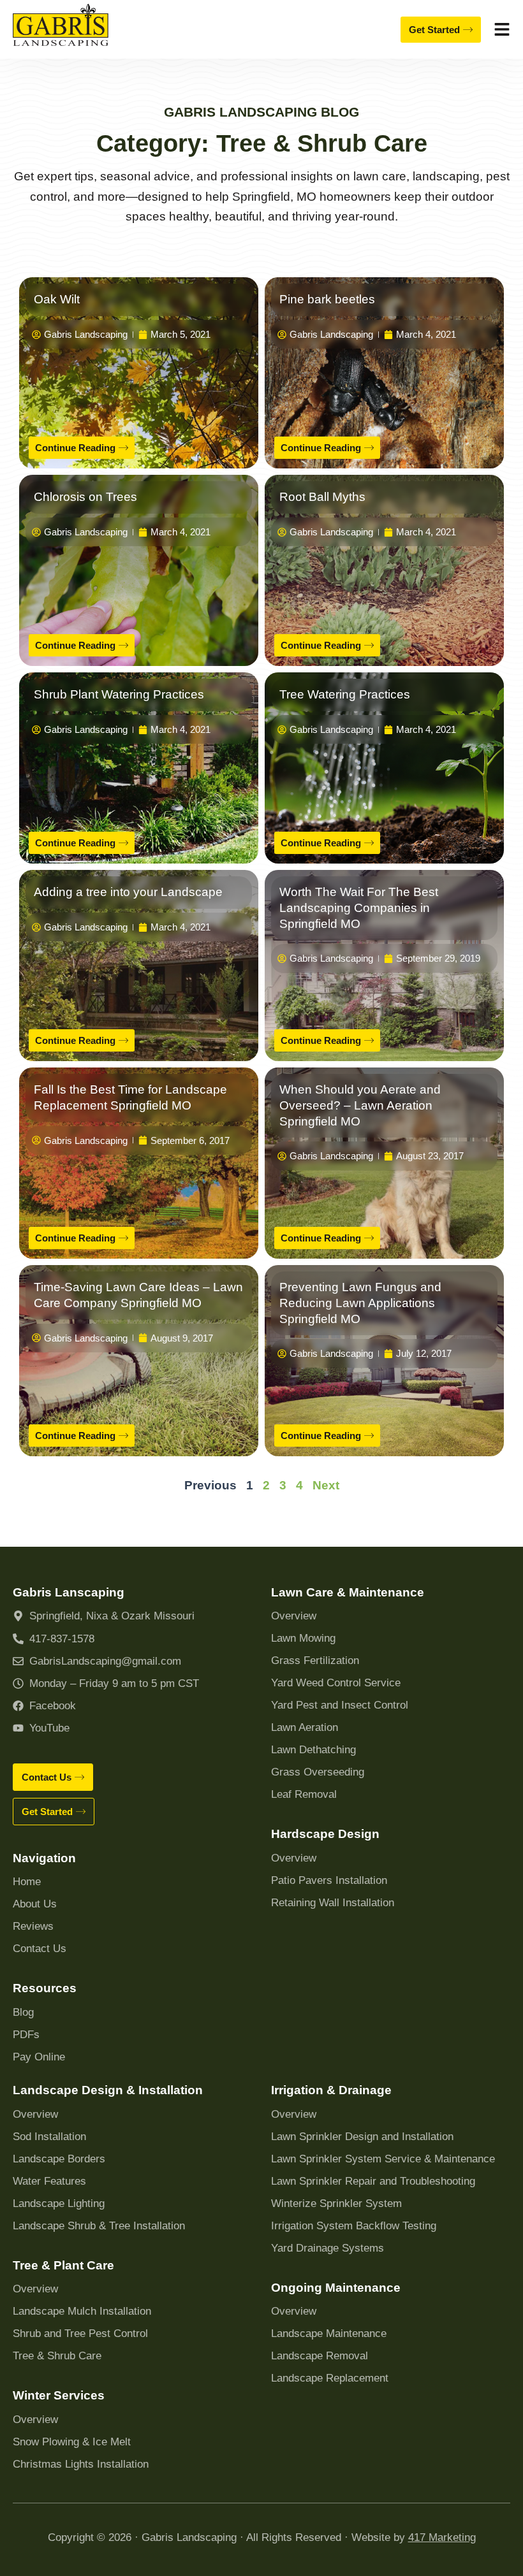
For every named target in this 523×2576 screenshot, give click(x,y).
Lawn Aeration (305, 1727)
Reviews (33, 1926)
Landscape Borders (59, 2159)
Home (27, 1882)
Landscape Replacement (330, 2378)
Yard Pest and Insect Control (340, 1705)
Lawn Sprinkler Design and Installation (362, 2137)
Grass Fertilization (315, 1661)
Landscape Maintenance (329, 2334)
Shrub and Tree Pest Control (80, 2334)
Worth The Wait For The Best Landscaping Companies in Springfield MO (359, 908)
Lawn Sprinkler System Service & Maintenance (383, 2159)
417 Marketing (442, 2537)
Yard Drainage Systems (328, 2248)
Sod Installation (49, 2137)
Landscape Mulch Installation (82, 2311)
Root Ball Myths (322, 497)
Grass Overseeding (318, 1772)
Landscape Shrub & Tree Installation (99, 2226)
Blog (23, 2012)
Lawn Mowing (303, 1638)
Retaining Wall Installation (333, 1903)
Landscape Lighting (59, 2203)
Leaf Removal (304, 1794)
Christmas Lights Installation (81, 2464)
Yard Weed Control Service (336, 1683)
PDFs (26, 2035)
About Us (35, 1904)
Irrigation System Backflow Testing (354, 2226)
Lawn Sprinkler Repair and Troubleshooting (373, 2181)
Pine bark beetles (327, 299)
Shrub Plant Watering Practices (119, 694)
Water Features (49, 2181)
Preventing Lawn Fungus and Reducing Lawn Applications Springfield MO (360, 1303)
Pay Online (39, 2057)
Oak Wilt (57, 299)
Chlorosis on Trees (85, 497)
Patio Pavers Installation (329, 1880)
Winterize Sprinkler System (336, 2203)
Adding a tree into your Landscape (128, 892)
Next (326, 1485)
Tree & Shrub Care (57, 2356)
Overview (294, 1616)
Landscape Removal (320, 2356)
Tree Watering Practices (345, 694)
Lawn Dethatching (313, 1750)
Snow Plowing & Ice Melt (72, 2442)
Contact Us (40, 1949)
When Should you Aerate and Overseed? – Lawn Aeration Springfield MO (360, 1105)
